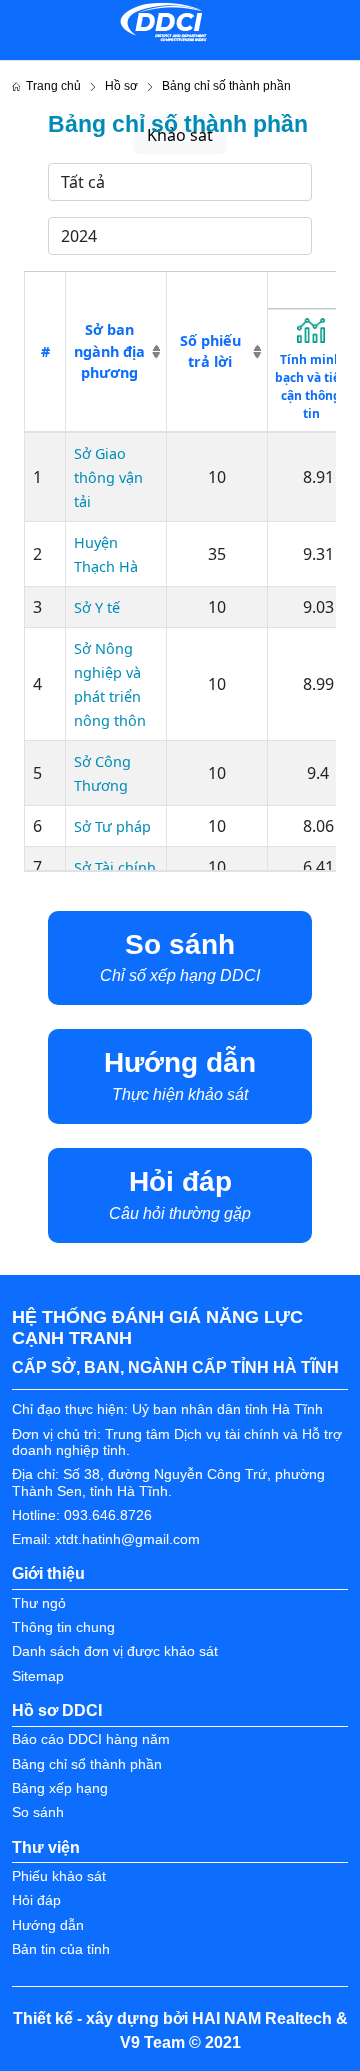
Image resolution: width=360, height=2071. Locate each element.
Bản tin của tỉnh (61, 1949)
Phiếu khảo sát (59, 1876)
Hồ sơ (121, 86)
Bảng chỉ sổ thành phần (87, 1764)
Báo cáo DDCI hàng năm (91, 1739)
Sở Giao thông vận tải (108, 477)
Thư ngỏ (39, 1603)
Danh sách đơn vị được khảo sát (115, 1651)
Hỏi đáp (36, 1900)
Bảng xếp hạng (60, 1788)
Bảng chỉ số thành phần (226, 86)
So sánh (38, 1812)
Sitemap (38, 1676)
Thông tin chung (63, 1627)
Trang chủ (50, 86)
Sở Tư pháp (112, 826)
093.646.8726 (108, 1515)
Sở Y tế (97, 607)
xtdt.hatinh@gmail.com (127, 1539)
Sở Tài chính (115, 867)
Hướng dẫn (48, 1925)
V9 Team (152, 2042)
